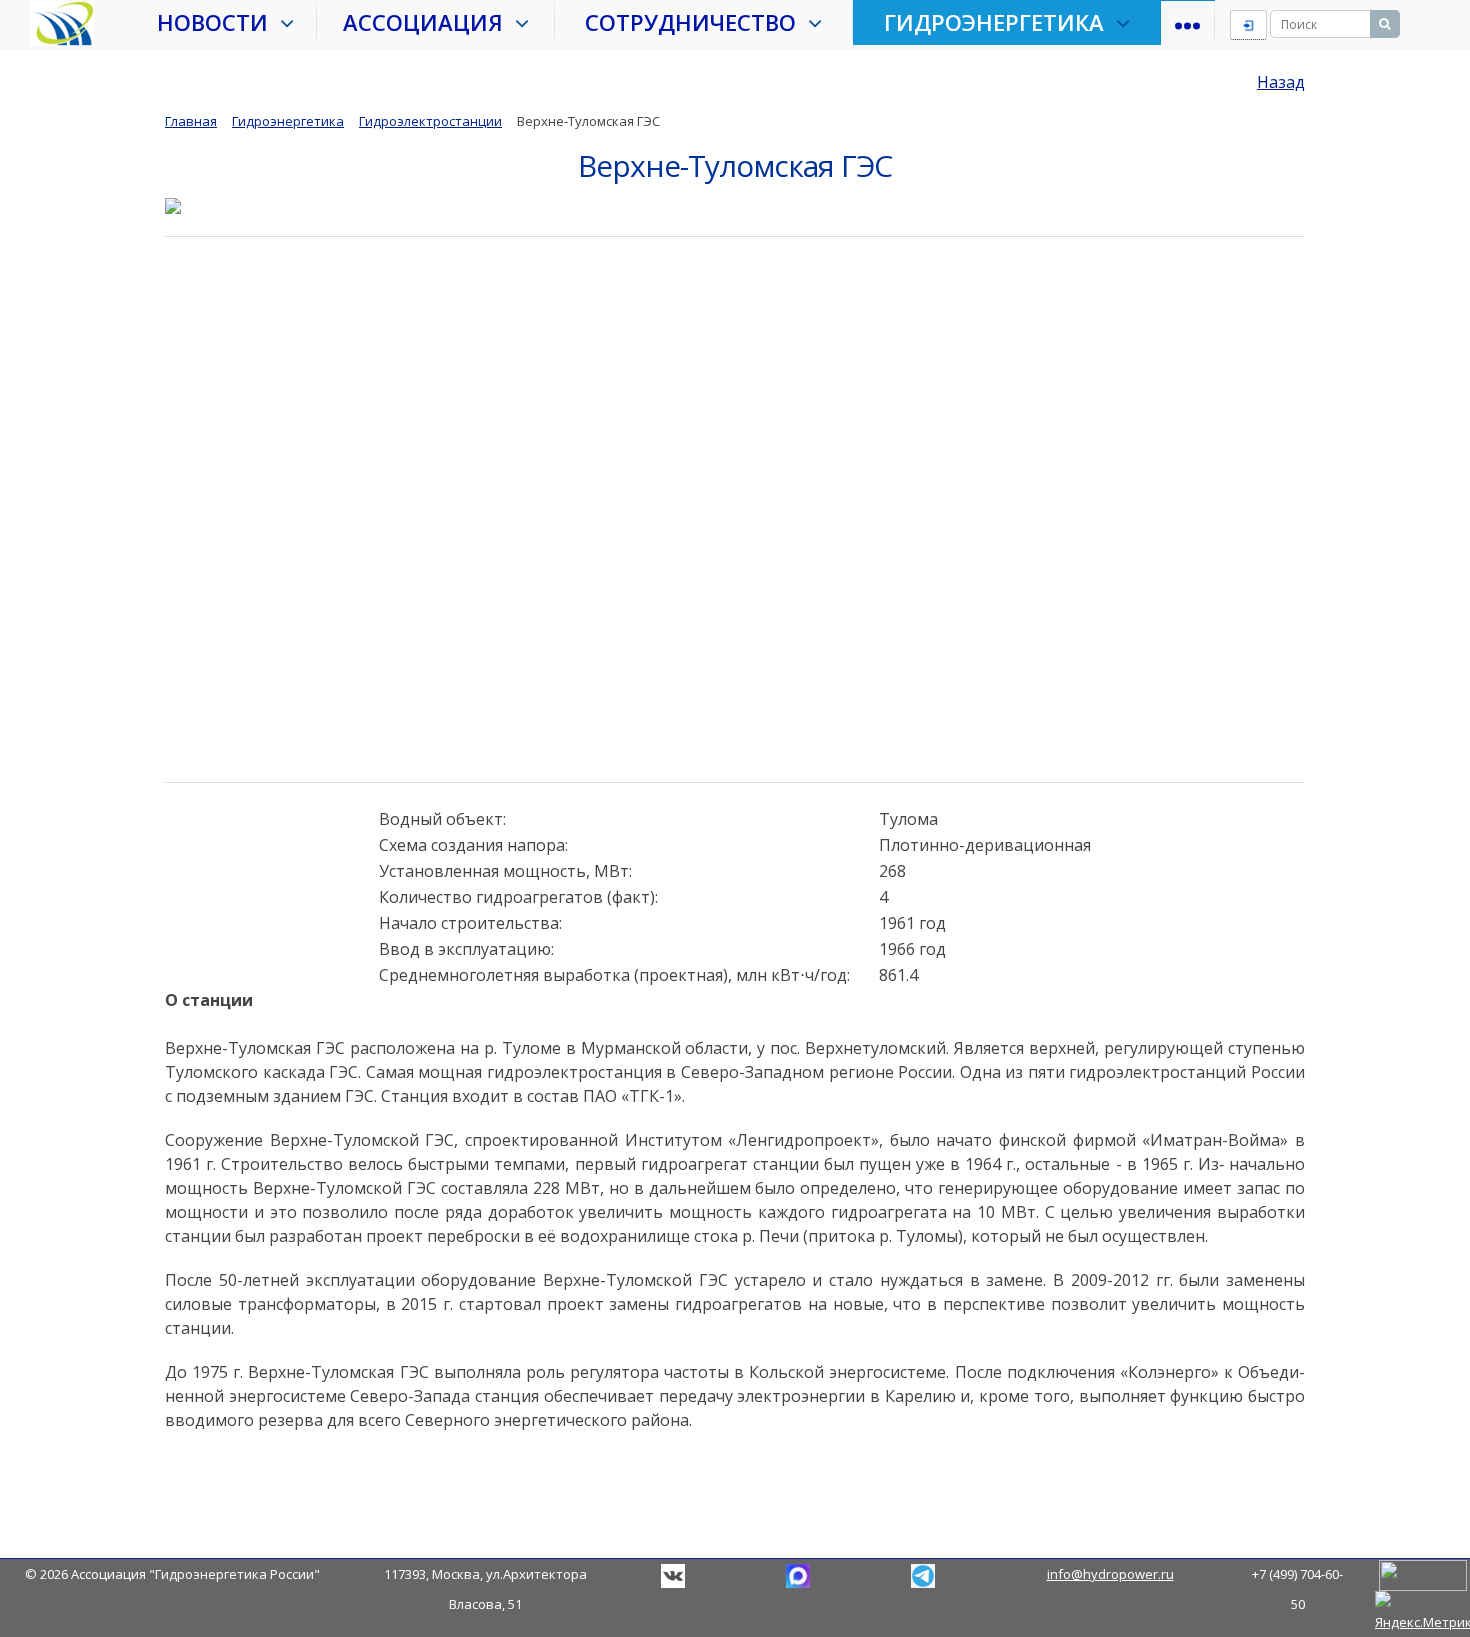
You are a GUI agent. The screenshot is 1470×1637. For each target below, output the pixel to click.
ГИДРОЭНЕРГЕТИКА (1000, 22)
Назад (1281, 82)
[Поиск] (1385, 24)
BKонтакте (673, 1576)
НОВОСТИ (218, 22)
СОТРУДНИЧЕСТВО (696, 22)
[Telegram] (798, 1574)
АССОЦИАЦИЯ (429, 22)
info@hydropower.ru (1110, 1574)
